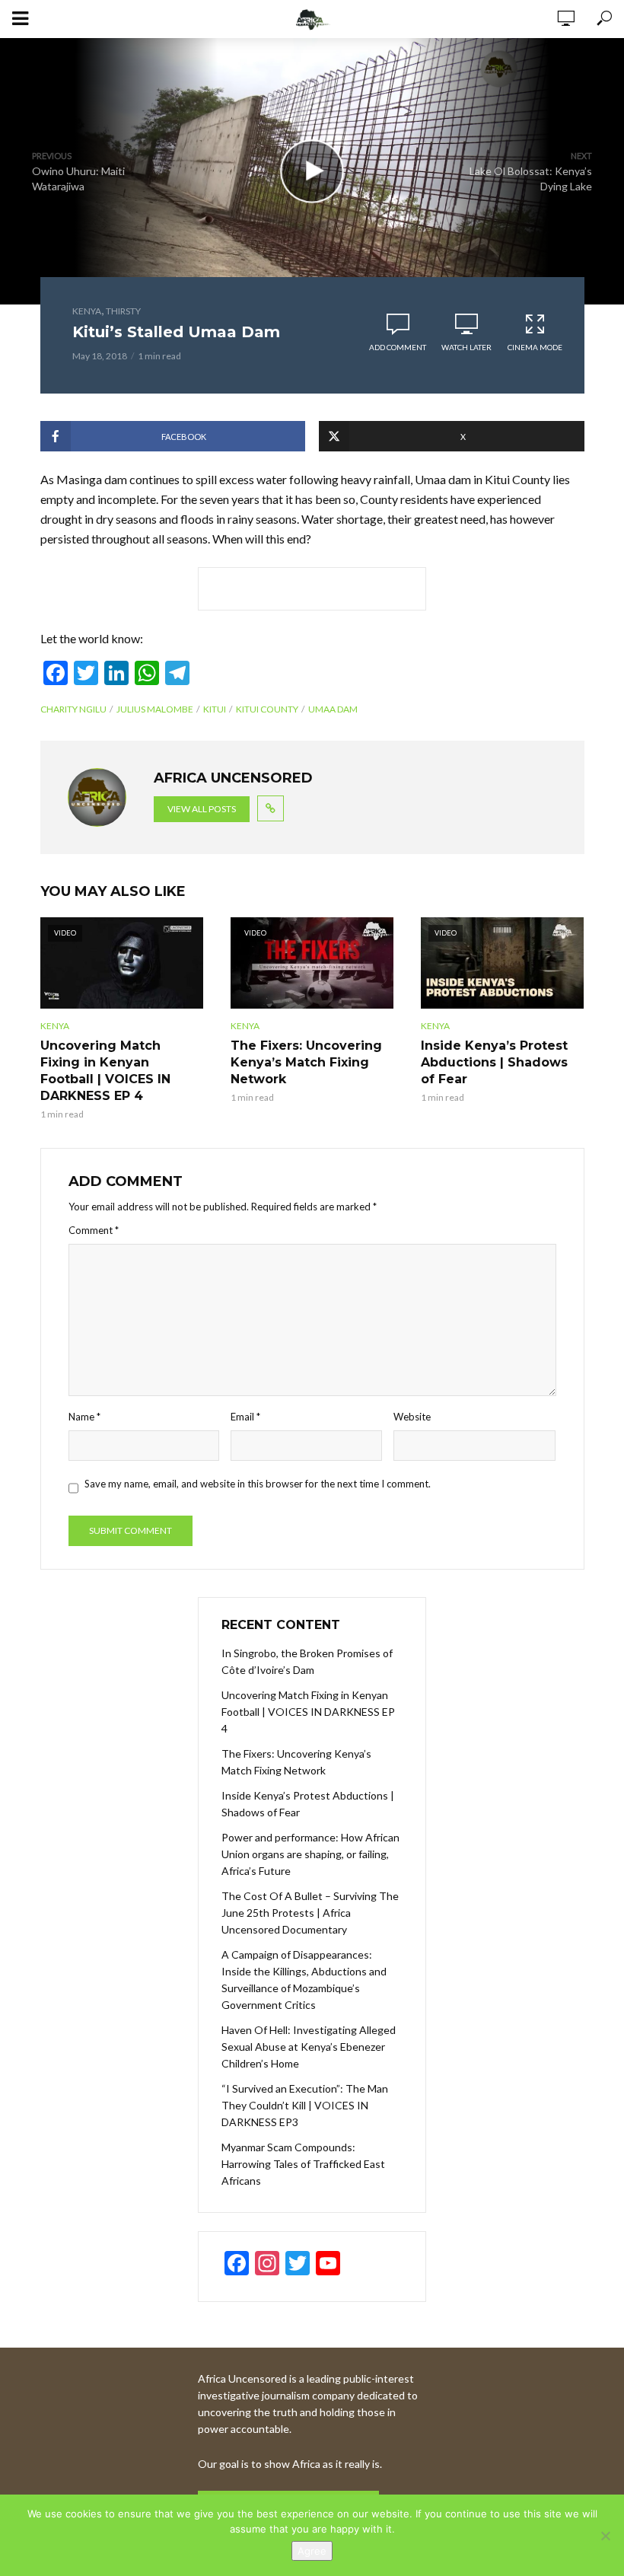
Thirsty (123, 311)
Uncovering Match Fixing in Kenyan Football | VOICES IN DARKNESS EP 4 (105, 1071)
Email (245, 1417)
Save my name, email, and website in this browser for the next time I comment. (258, 1484)
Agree (312, 2551)
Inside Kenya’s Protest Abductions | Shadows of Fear (494, 1062)
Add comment (398, 347)
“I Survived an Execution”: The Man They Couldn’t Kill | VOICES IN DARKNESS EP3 (305, 2105)
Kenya (87, 311)
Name (84, 1417)
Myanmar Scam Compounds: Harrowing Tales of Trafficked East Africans (303, 2164)
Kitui (215, 709)
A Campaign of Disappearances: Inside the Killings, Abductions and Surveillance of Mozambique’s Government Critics (304, 1980)
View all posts (202, 809)
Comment (94, 1230)
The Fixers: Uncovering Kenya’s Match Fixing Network (306, 1062)
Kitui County (267, 709)
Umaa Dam (333, 709)
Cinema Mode (535, 347)
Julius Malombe (155, 709)
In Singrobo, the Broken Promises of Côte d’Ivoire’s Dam (307, 1661)
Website (412, 1417)
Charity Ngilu (73, 709)
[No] (605, 2536)
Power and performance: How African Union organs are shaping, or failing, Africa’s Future (310, 1854)
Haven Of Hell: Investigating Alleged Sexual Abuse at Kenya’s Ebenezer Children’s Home (309, 2047)
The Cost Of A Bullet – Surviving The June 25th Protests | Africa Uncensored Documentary (310, 1913)
